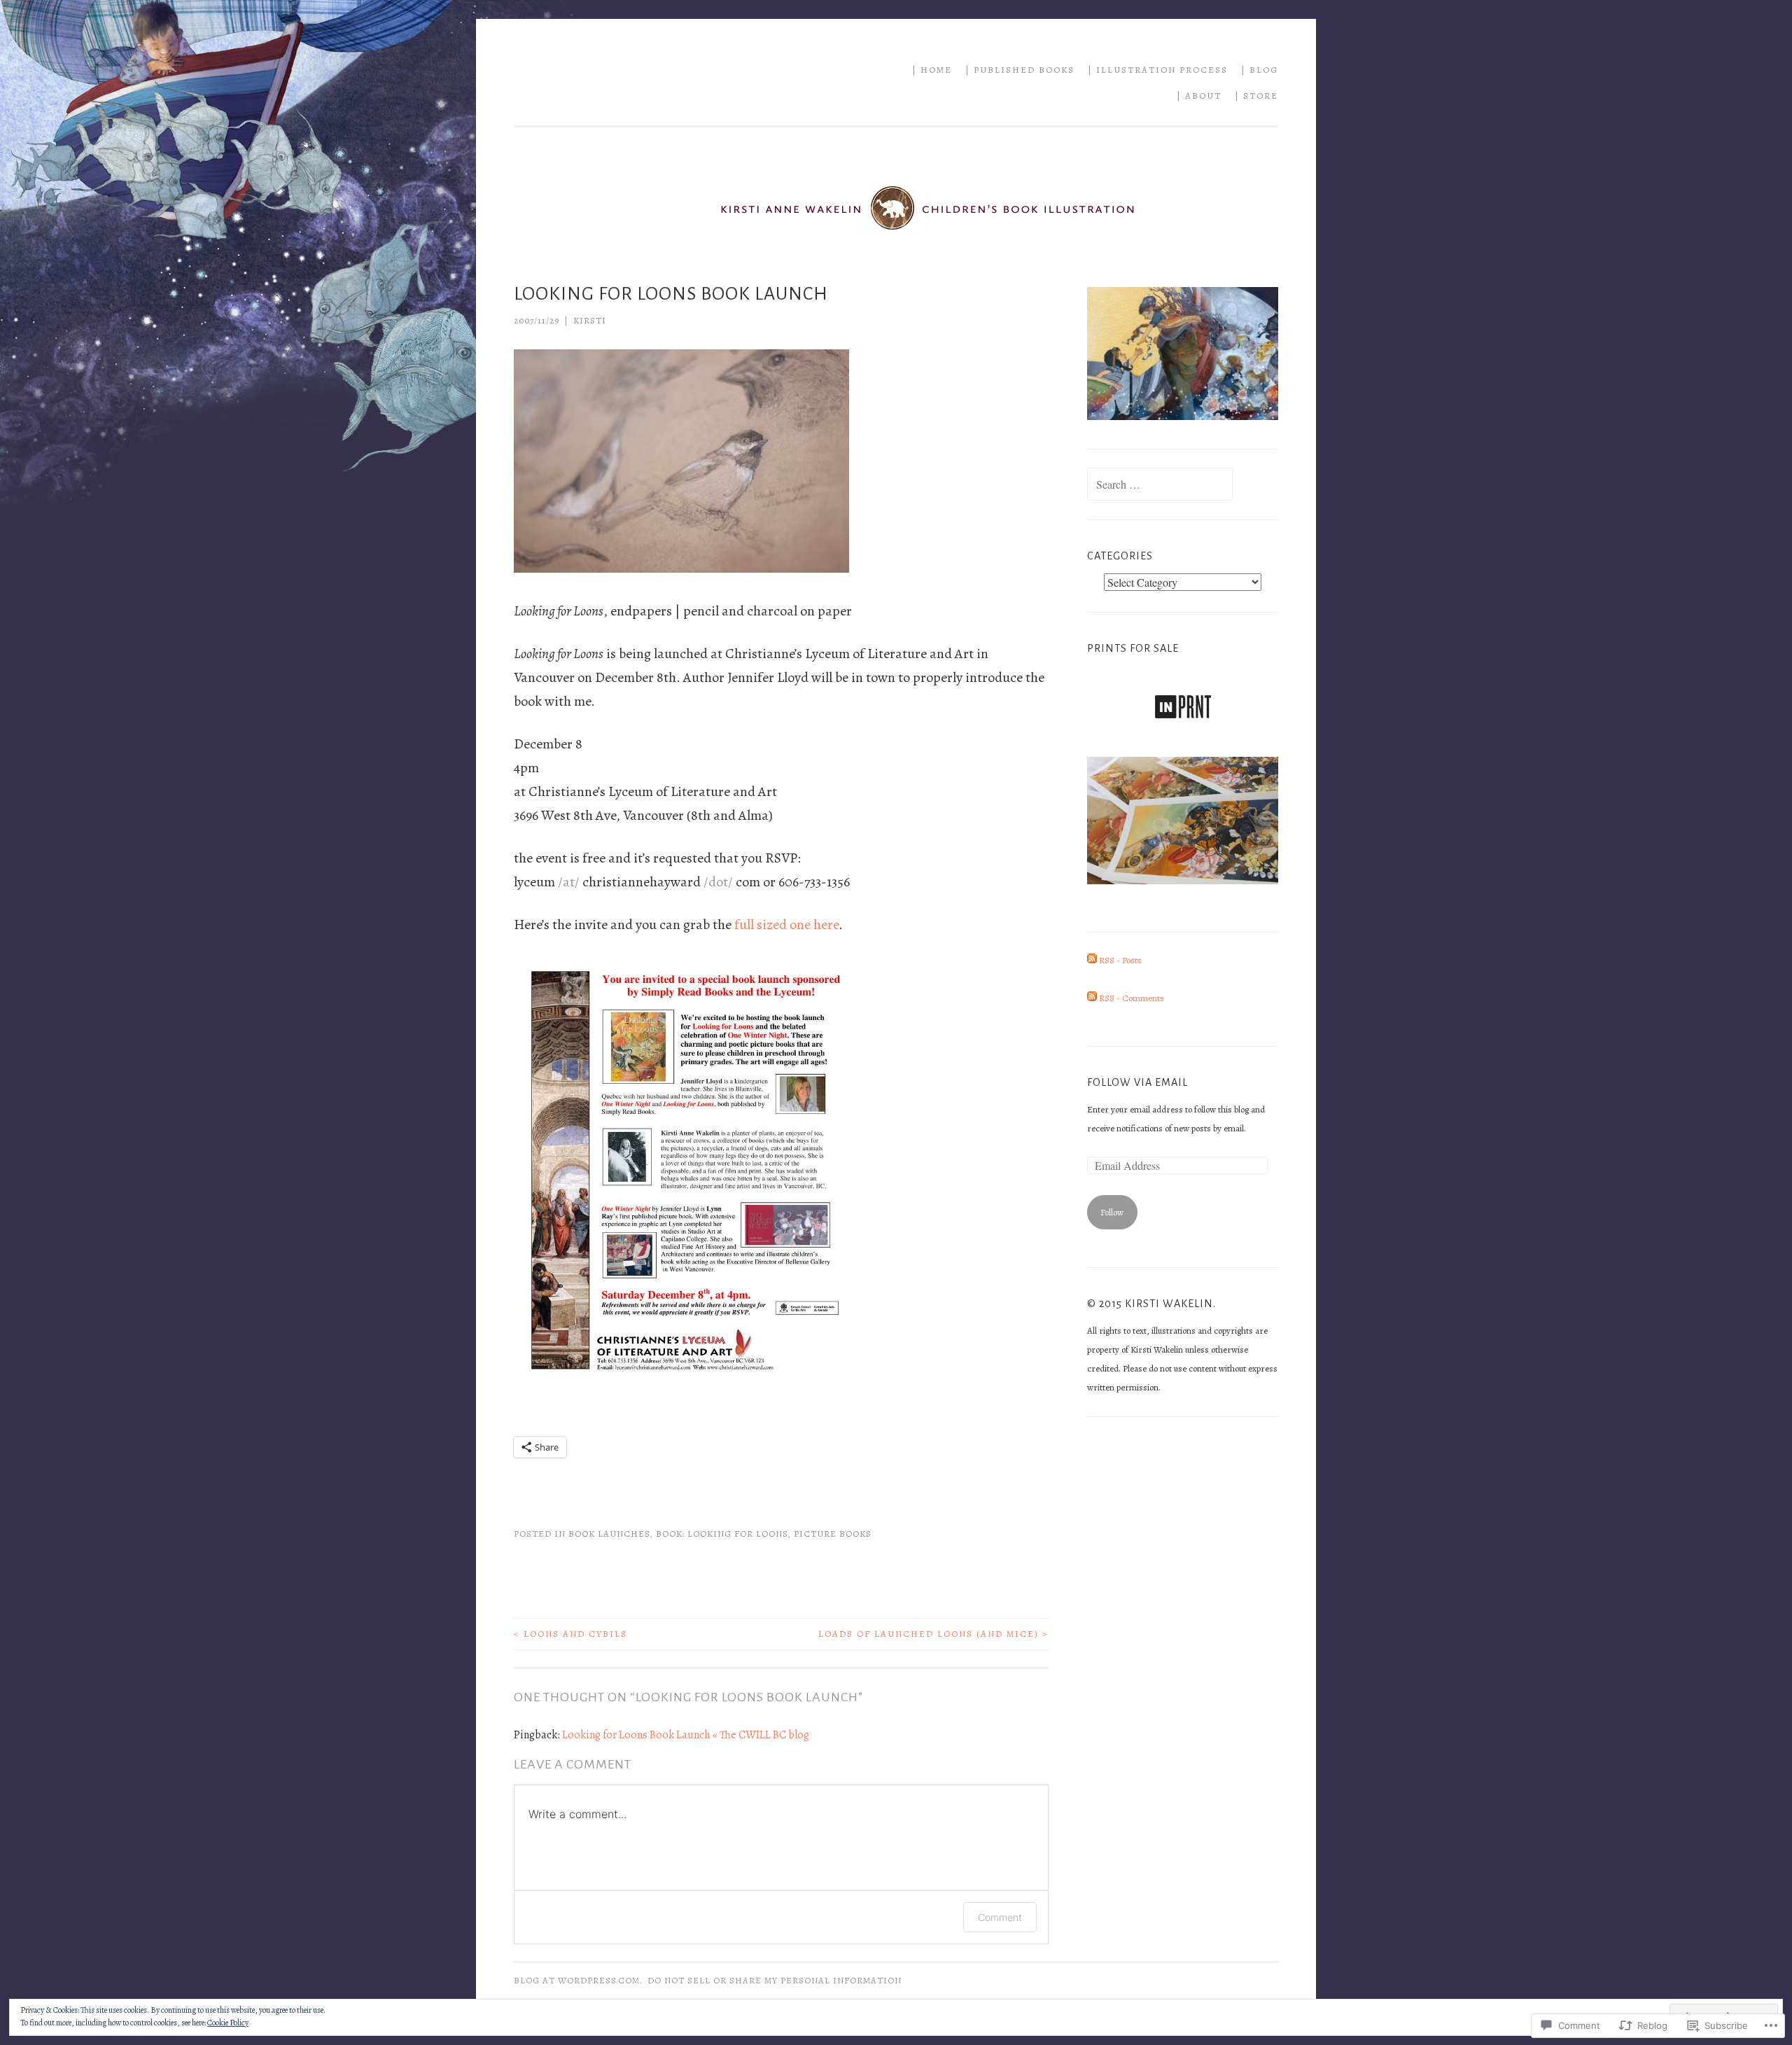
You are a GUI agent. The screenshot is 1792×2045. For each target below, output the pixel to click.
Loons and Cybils (570, 1634)
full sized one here (786, 924)
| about (1199, 96)
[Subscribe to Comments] (1092, 998)
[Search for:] (1160, 486)
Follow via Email (1137, 1082)
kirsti (590, 320)
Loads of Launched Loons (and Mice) (933, 1634)
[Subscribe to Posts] (1092, 960)
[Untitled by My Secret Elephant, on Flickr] (681, 568)
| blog (1260, 70)
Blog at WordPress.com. (578, 1980)
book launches (609, 1534)
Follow (1112, 1212)
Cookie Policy (228, 2023)
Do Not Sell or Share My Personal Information (775, 1980)
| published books (1020, 70)
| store (1256, 96)
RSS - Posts (1120, 960)
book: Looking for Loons (722, 1534)
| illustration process (1158, 70)
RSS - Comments (1132, 998)
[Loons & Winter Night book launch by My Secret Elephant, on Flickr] (682, 1386)
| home (932, 70)
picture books (833, 1534)
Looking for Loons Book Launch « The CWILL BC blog (686, 1735)
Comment (1000, 1917)
